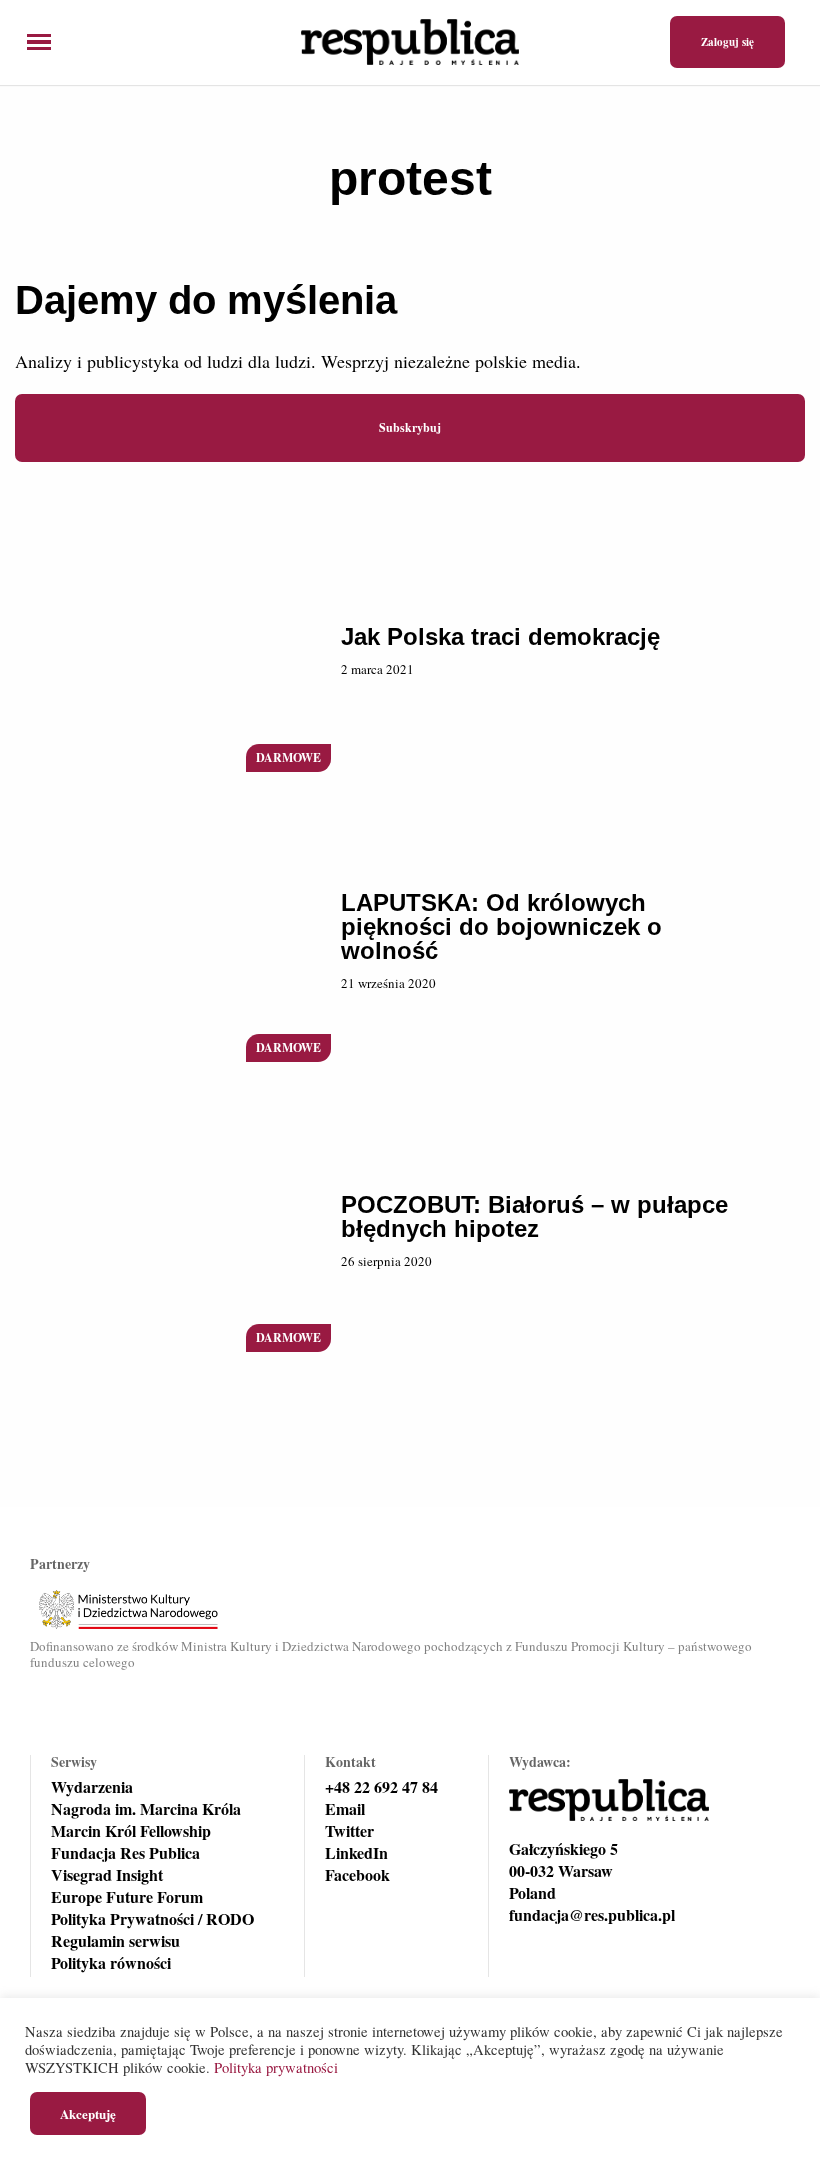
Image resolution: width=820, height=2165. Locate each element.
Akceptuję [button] (88, 2113)
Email (345, 1809)
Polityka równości (111, 1963)
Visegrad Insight (107, 1875)
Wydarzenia (92, 1787)
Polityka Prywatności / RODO (152, 1919)
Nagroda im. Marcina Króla (146, 1809)
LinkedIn (356, 1853)
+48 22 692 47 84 (381, 1787)
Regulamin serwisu (115, 1941)
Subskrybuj (410, 427)
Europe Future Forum (127, 1897)
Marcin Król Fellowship (131, 1831)
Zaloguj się (727, 42)
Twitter (349, 1831)
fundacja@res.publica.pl (592, 1915)
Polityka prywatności (276, 2067)
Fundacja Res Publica (125, 1853)
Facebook (357, 1875)
